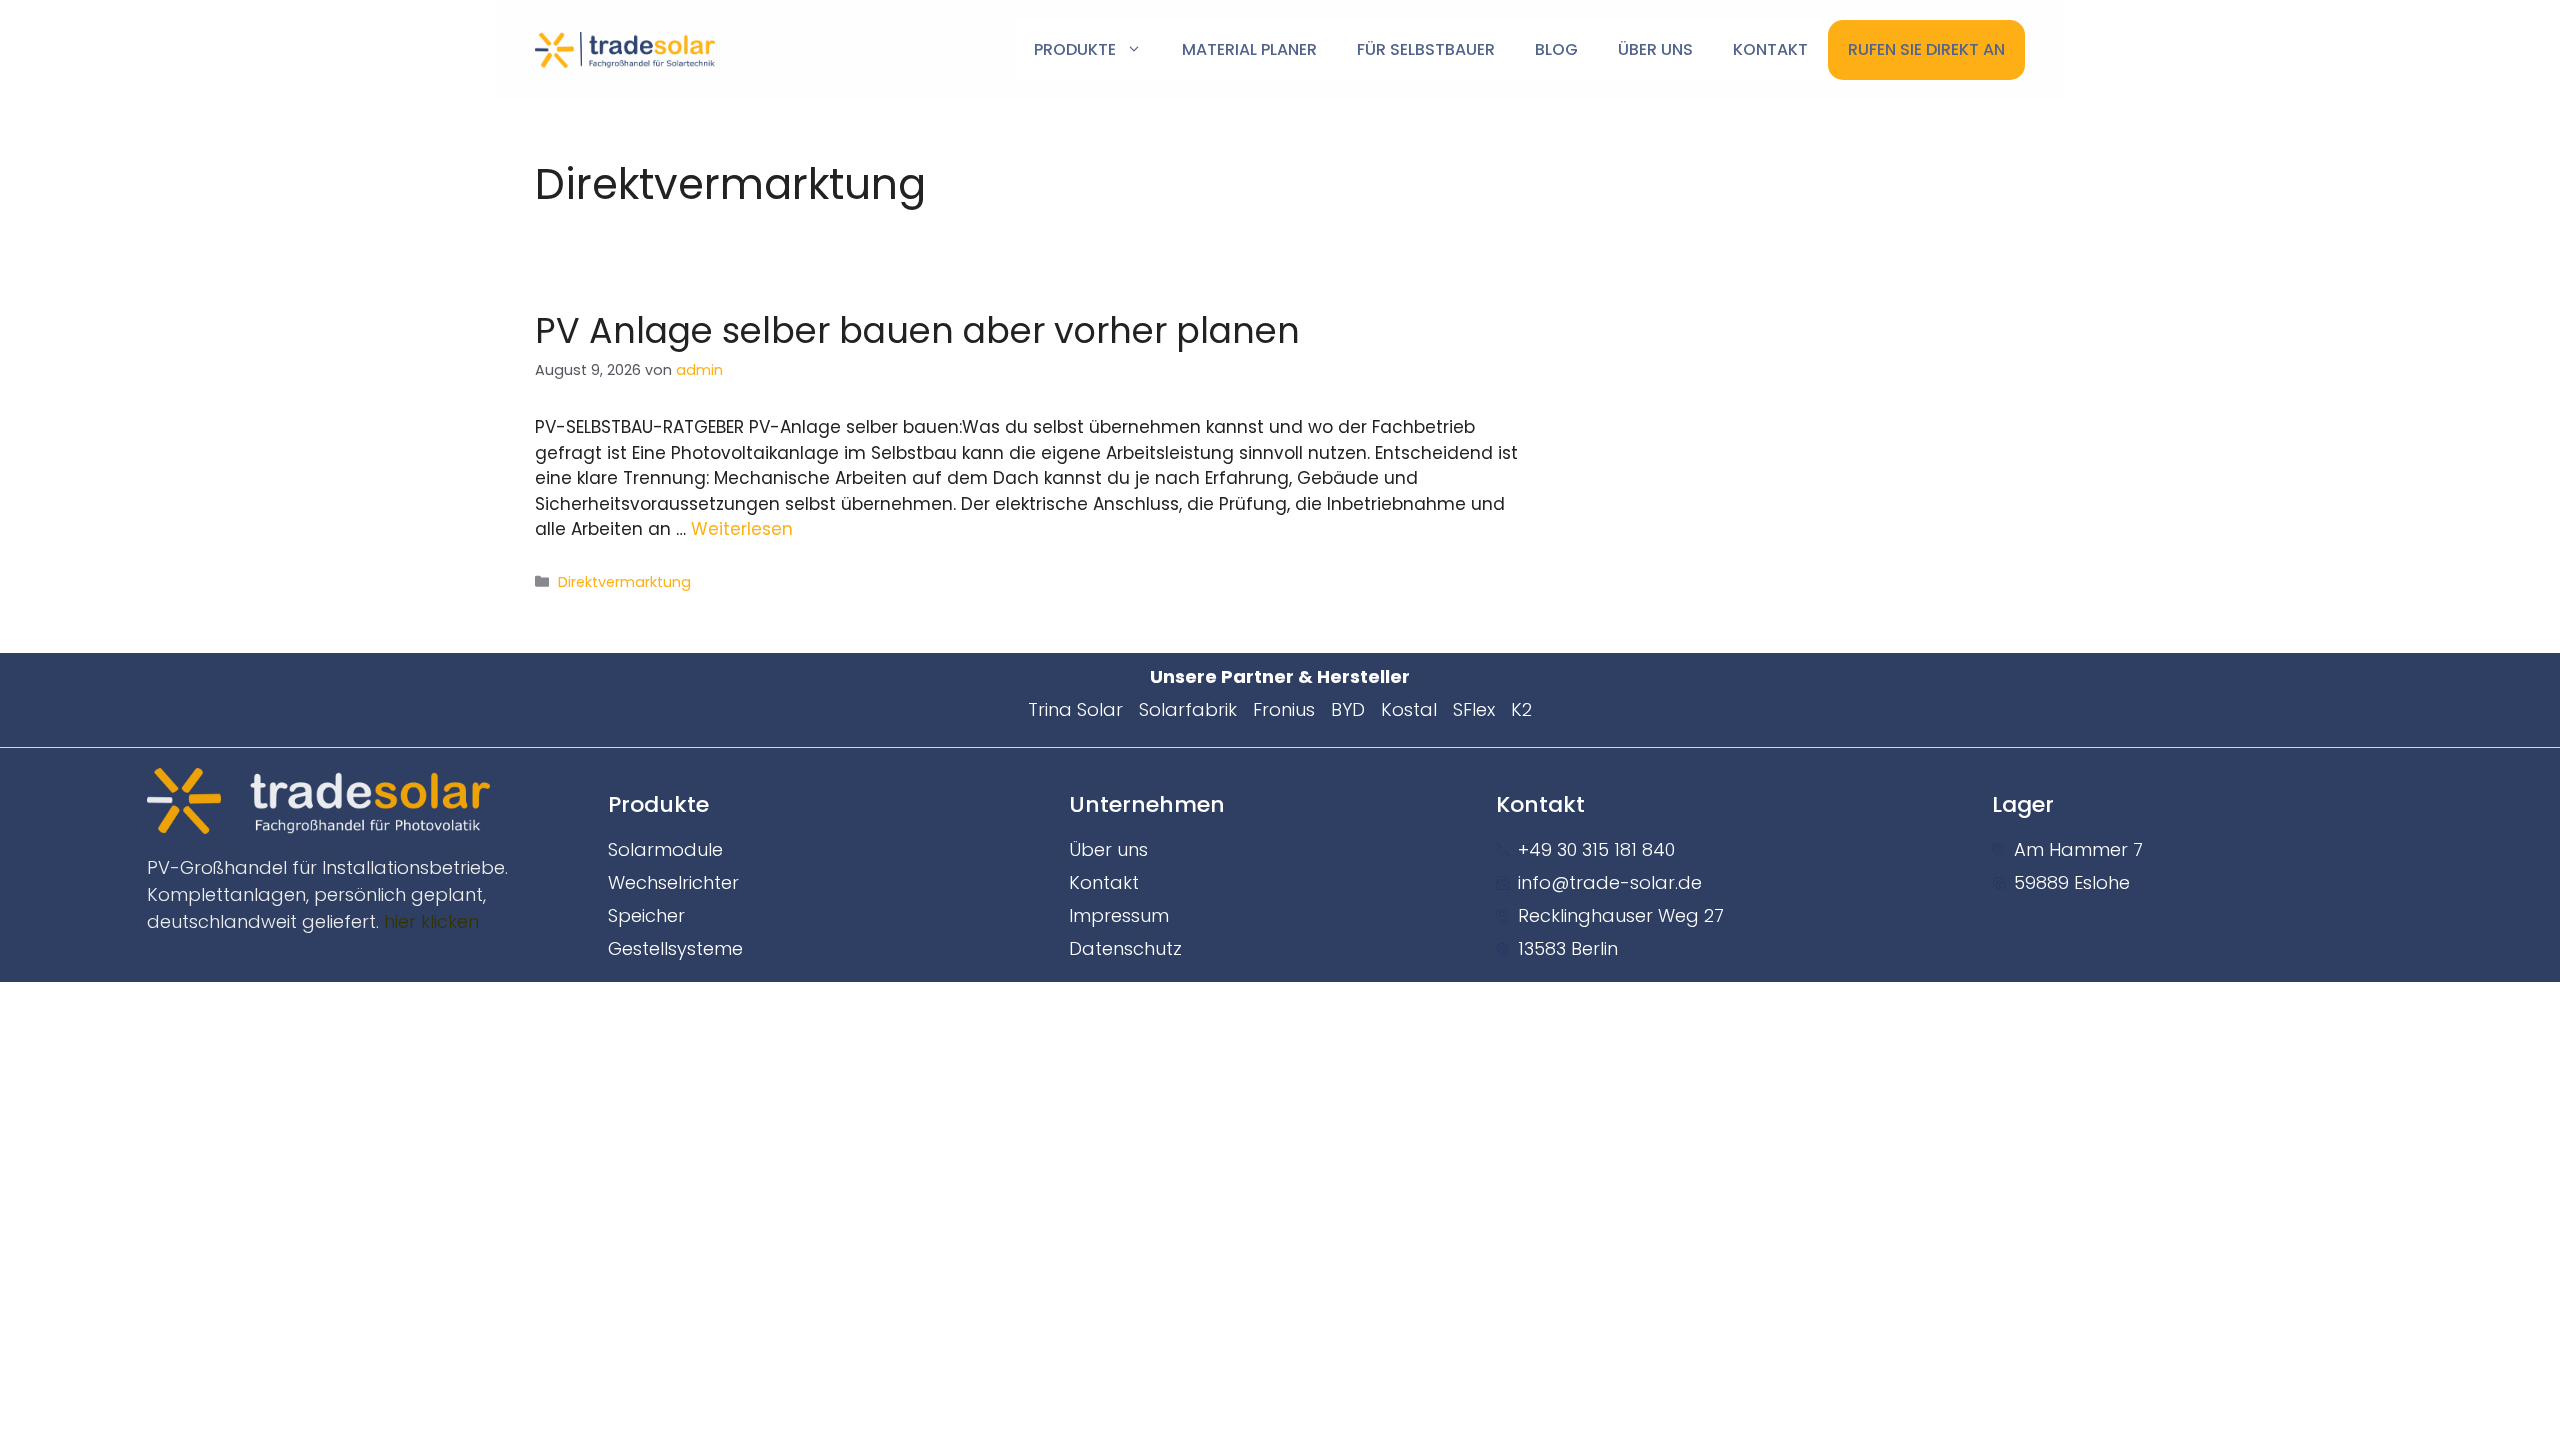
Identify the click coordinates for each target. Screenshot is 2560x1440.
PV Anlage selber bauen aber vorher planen (917, 330)
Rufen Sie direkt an (1926, 49)
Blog (1556, 49)
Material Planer (1249, 49)
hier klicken (431, 921)
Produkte (1075, 49)
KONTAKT (1770, 49)
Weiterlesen (742, 529)
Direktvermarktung (624, 582)
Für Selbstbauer (1426, 49)
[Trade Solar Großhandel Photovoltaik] (625, 49)
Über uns (1655, 49)
